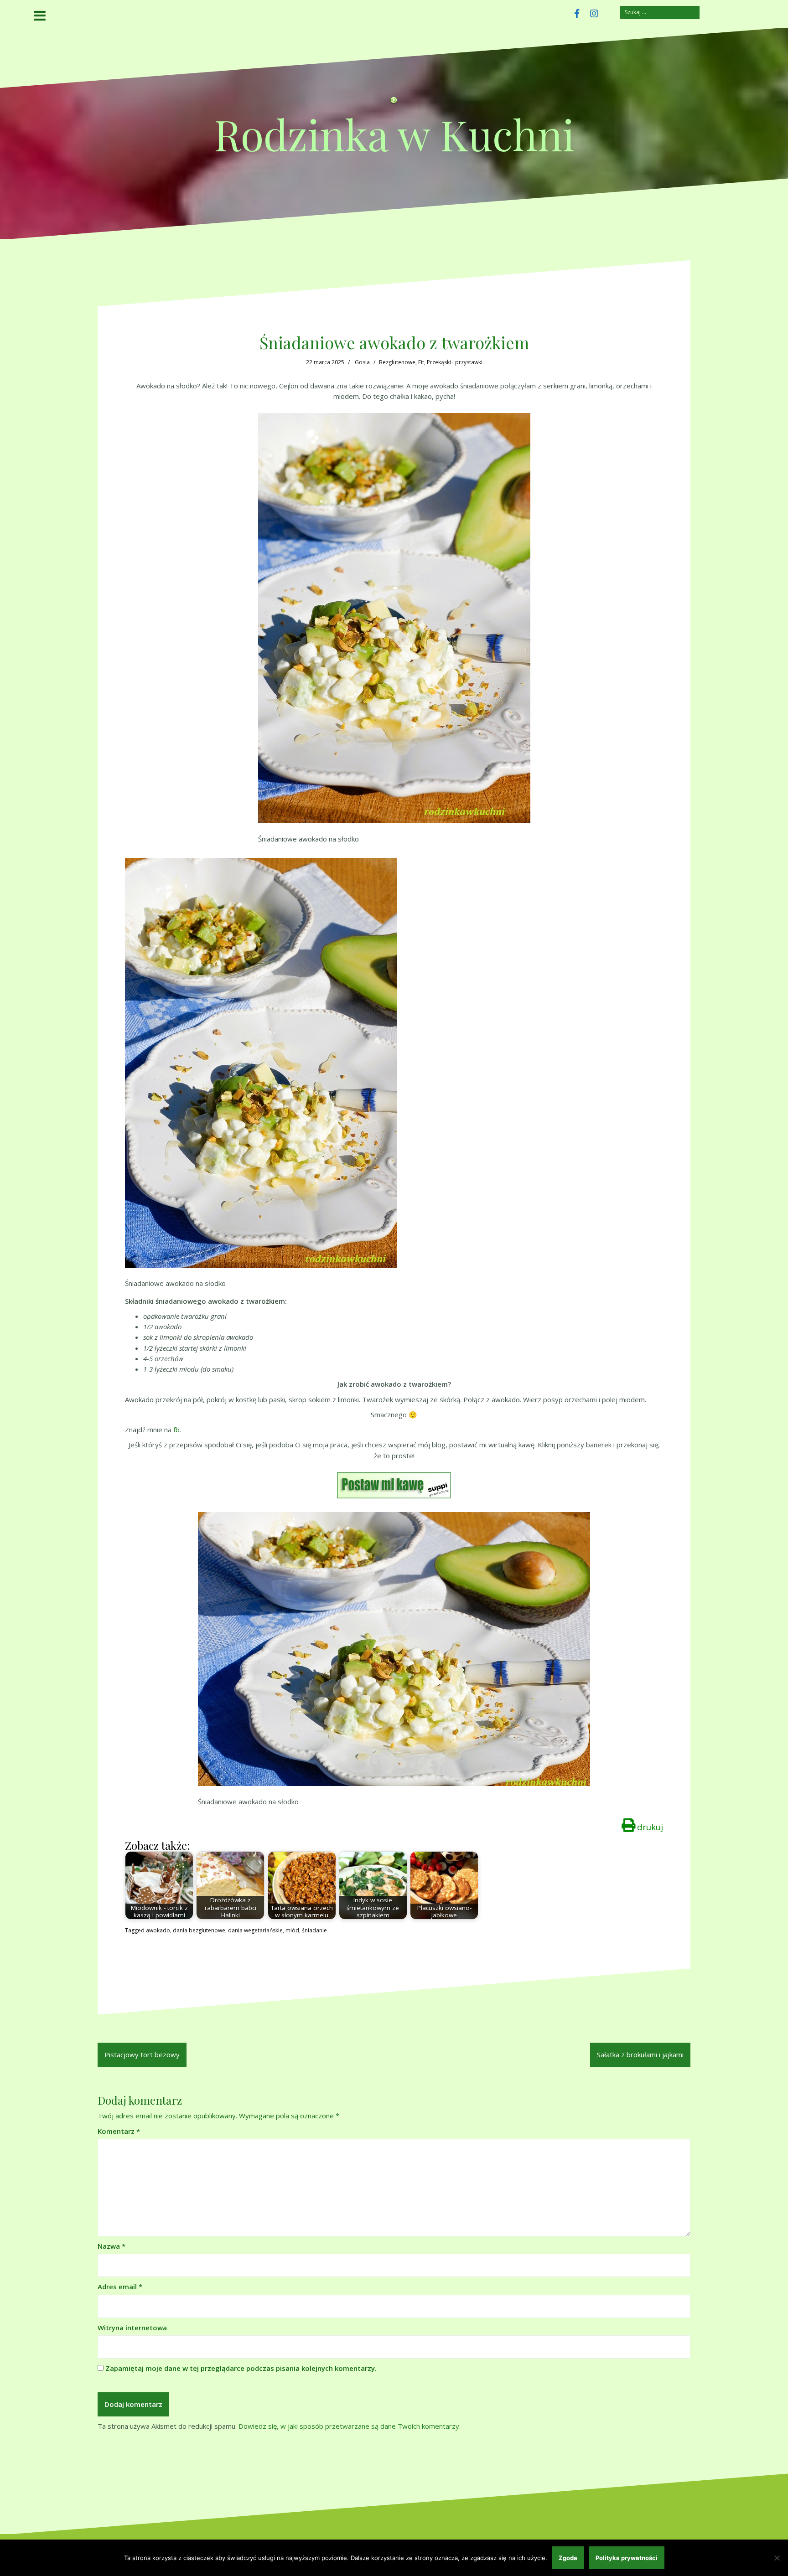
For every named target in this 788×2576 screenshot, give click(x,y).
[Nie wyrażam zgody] (777, 2558)
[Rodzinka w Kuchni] (394, 103)
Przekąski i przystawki (455, 362)
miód (292, 1930)
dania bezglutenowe (199, 1930)
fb (176, 1430)
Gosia (362, 362)
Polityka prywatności (627, 2558)
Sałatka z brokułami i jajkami (640, 2055)
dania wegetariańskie (255, 1930)
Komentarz (119, 2131)
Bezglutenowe (397, 362)
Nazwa (111, 2246)
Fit (421, 362)
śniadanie (314, 1930)
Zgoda (568, 2558)
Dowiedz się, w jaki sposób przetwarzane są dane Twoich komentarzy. (350, 2426)
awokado (158, 1930)
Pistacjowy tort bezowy (142, 2055)
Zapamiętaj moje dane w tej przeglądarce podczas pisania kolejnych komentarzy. (241, 2368)
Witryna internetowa (132, 2328)
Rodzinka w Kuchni (394, 134)
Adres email (120, 2287)
